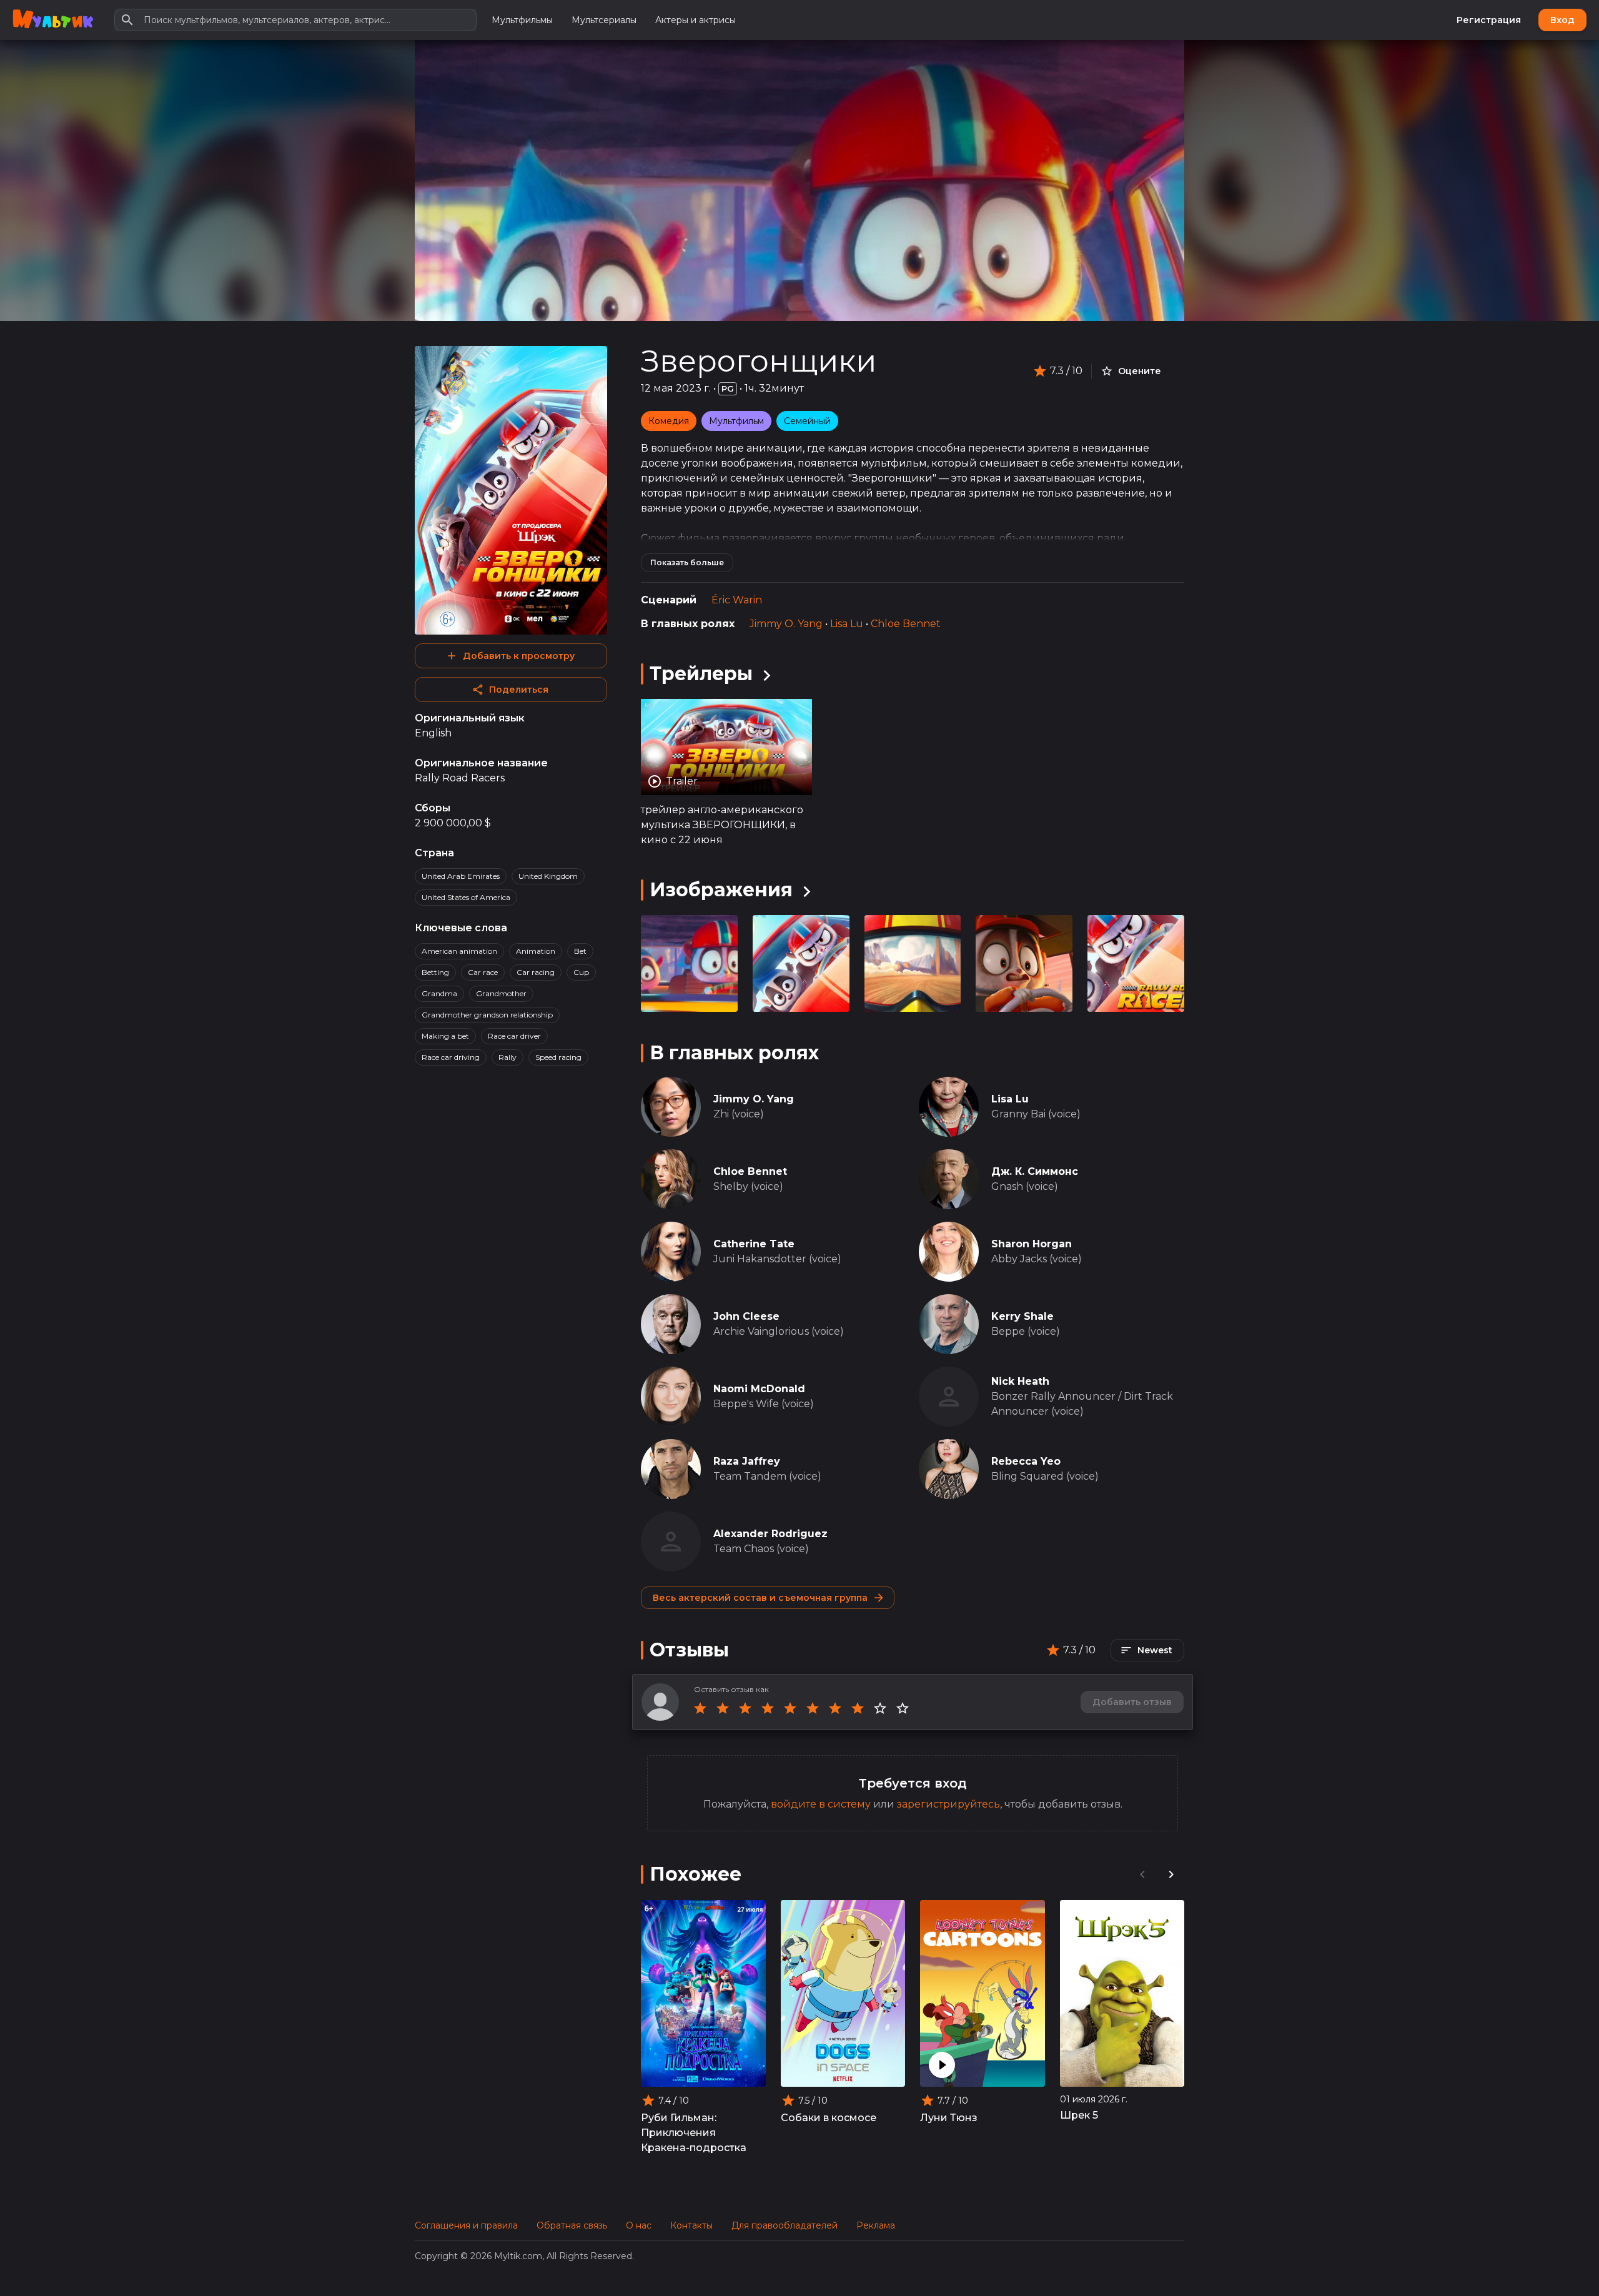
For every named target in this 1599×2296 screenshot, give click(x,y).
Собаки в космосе (829, 2118)
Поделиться (519, 690)
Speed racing (558, 1057)
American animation (459, 951)
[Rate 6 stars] (813, 1708)
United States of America (466, 897)
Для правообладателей (785, 2225)
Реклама (876, 2225)
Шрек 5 (1079, 2115)
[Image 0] (689, 963)
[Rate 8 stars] (858, 1708)
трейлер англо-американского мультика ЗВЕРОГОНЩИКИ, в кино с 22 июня (722, 825)
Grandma (439, 993)
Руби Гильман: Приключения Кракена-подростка (694, 2133)
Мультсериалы (604, 20)
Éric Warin (737, 600)
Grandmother (501, 993)
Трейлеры (701, 674)
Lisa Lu (847, 624)
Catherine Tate (754, 1244)
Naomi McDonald (759, 1389)
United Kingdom (548, 876)
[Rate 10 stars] (903, 1708)
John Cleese (746, 1316)
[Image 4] (1136, 963)
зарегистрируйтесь (948, 1804)
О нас (639, 2225)
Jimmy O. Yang (786, 624)
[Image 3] (1024, 963)
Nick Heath (1020, 1381)
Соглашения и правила (466, 2225)
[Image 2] (913, 963)
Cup (581, 972)
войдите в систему (821, 1804)
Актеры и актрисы (696, 20)
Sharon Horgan (1032, 1244)
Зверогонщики (759, 361)
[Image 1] (801, 963)
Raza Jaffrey (747, 1461)
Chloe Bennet (906, 624)
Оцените (1140, 371)
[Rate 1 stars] (700, 1708)
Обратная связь (572, 2225)
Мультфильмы (522, 20)
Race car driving (451, 1057)
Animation (536, 951)
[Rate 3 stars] (745, 1708)
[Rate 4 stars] (768, 1708)
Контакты (691, 2225)
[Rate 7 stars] (835, 1708)
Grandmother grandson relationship (487, 1015)
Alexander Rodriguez (770, 1534)
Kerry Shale (1022, 1316)
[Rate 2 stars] (723, 1708)
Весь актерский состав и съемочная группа (760, 1598)
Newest (1155, 1650)
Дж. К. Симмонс (1035, 1171)
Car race (483, 972)
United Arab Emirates (461, 876)
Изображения (721, 890)
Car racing (536, 972)
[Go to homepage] (53, 20)
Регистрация (1489, 20)
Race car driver (514, 1036)
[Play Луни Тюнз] (942, 2065)
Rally (507, 1057)
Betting (435, 972)
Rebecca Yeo (1026, 1461)
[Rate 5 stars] (790, 1708)
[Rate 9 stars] (880, 1708)
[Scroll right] (1171, 1874)
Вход (1562, 20)
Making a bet (445, 1036)
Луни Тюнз (949, 2118)
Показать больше (687, 562)
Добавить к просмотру (519, 656)
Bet (580, 951)
